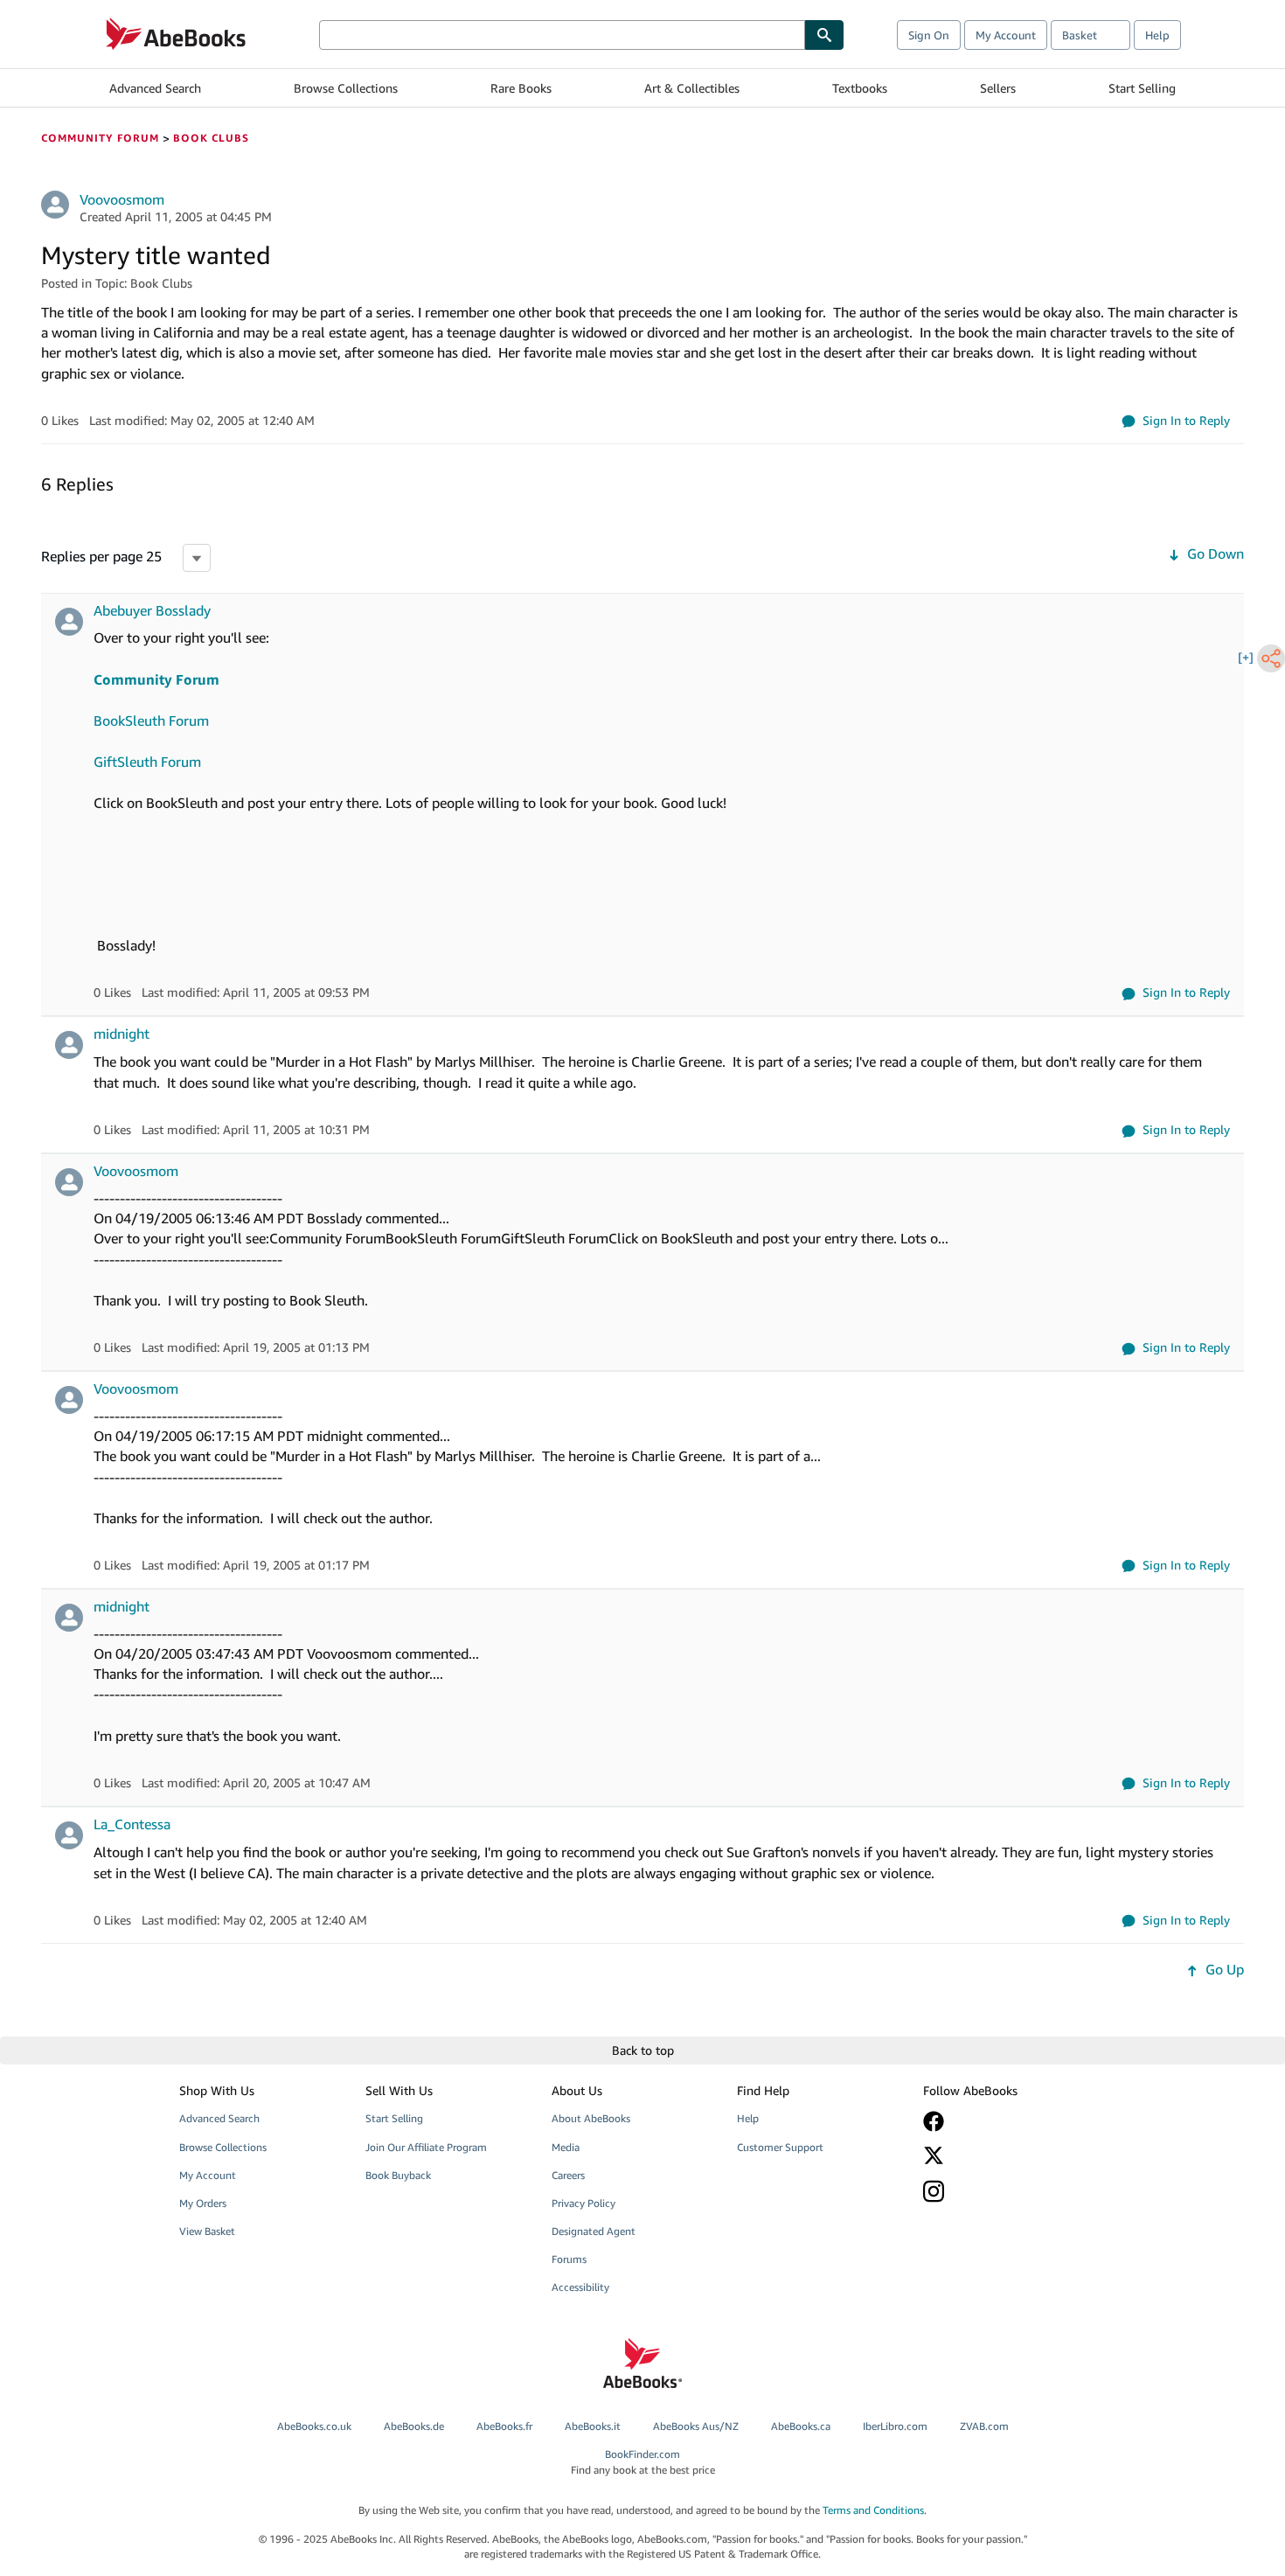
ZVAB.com (984, 2426)
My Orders (203, 2203)
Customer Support (780, 2147)
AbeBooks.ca (801, 2426)
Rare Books (521, 88)
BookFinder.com (643, 2461)
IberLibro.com (895, 2426)
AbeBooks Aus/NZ (696, 2426)
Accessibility (580, 2287)
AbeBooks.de (414, 2426)
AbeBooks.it (593, 2426)
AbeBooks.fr (504, 2426)
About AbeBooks (591, 2118)
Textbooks (860, 88)
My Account (1006, 35)
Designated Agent (594, 2231)
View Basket (207, 2231)
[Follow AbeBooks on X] (1004, 2155)
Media (566, 2147)
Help (1157, 35)
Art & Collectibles (692, 88)
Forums (569, 2259)
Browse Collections (346, 88)
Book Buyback (398, 2175)
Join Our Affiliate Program (426, 2147)
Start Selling (1142, 88)
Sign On (929, 35)
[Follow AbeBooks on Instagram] (1004, 2191)
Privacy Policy (583, 2203)
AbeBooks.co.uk (314, 2426)
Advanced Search (155, 88)
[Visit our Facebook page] (1004, 2121)
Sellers (998, 88)
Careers (568, 2175)
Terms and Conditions (873, 2510)
